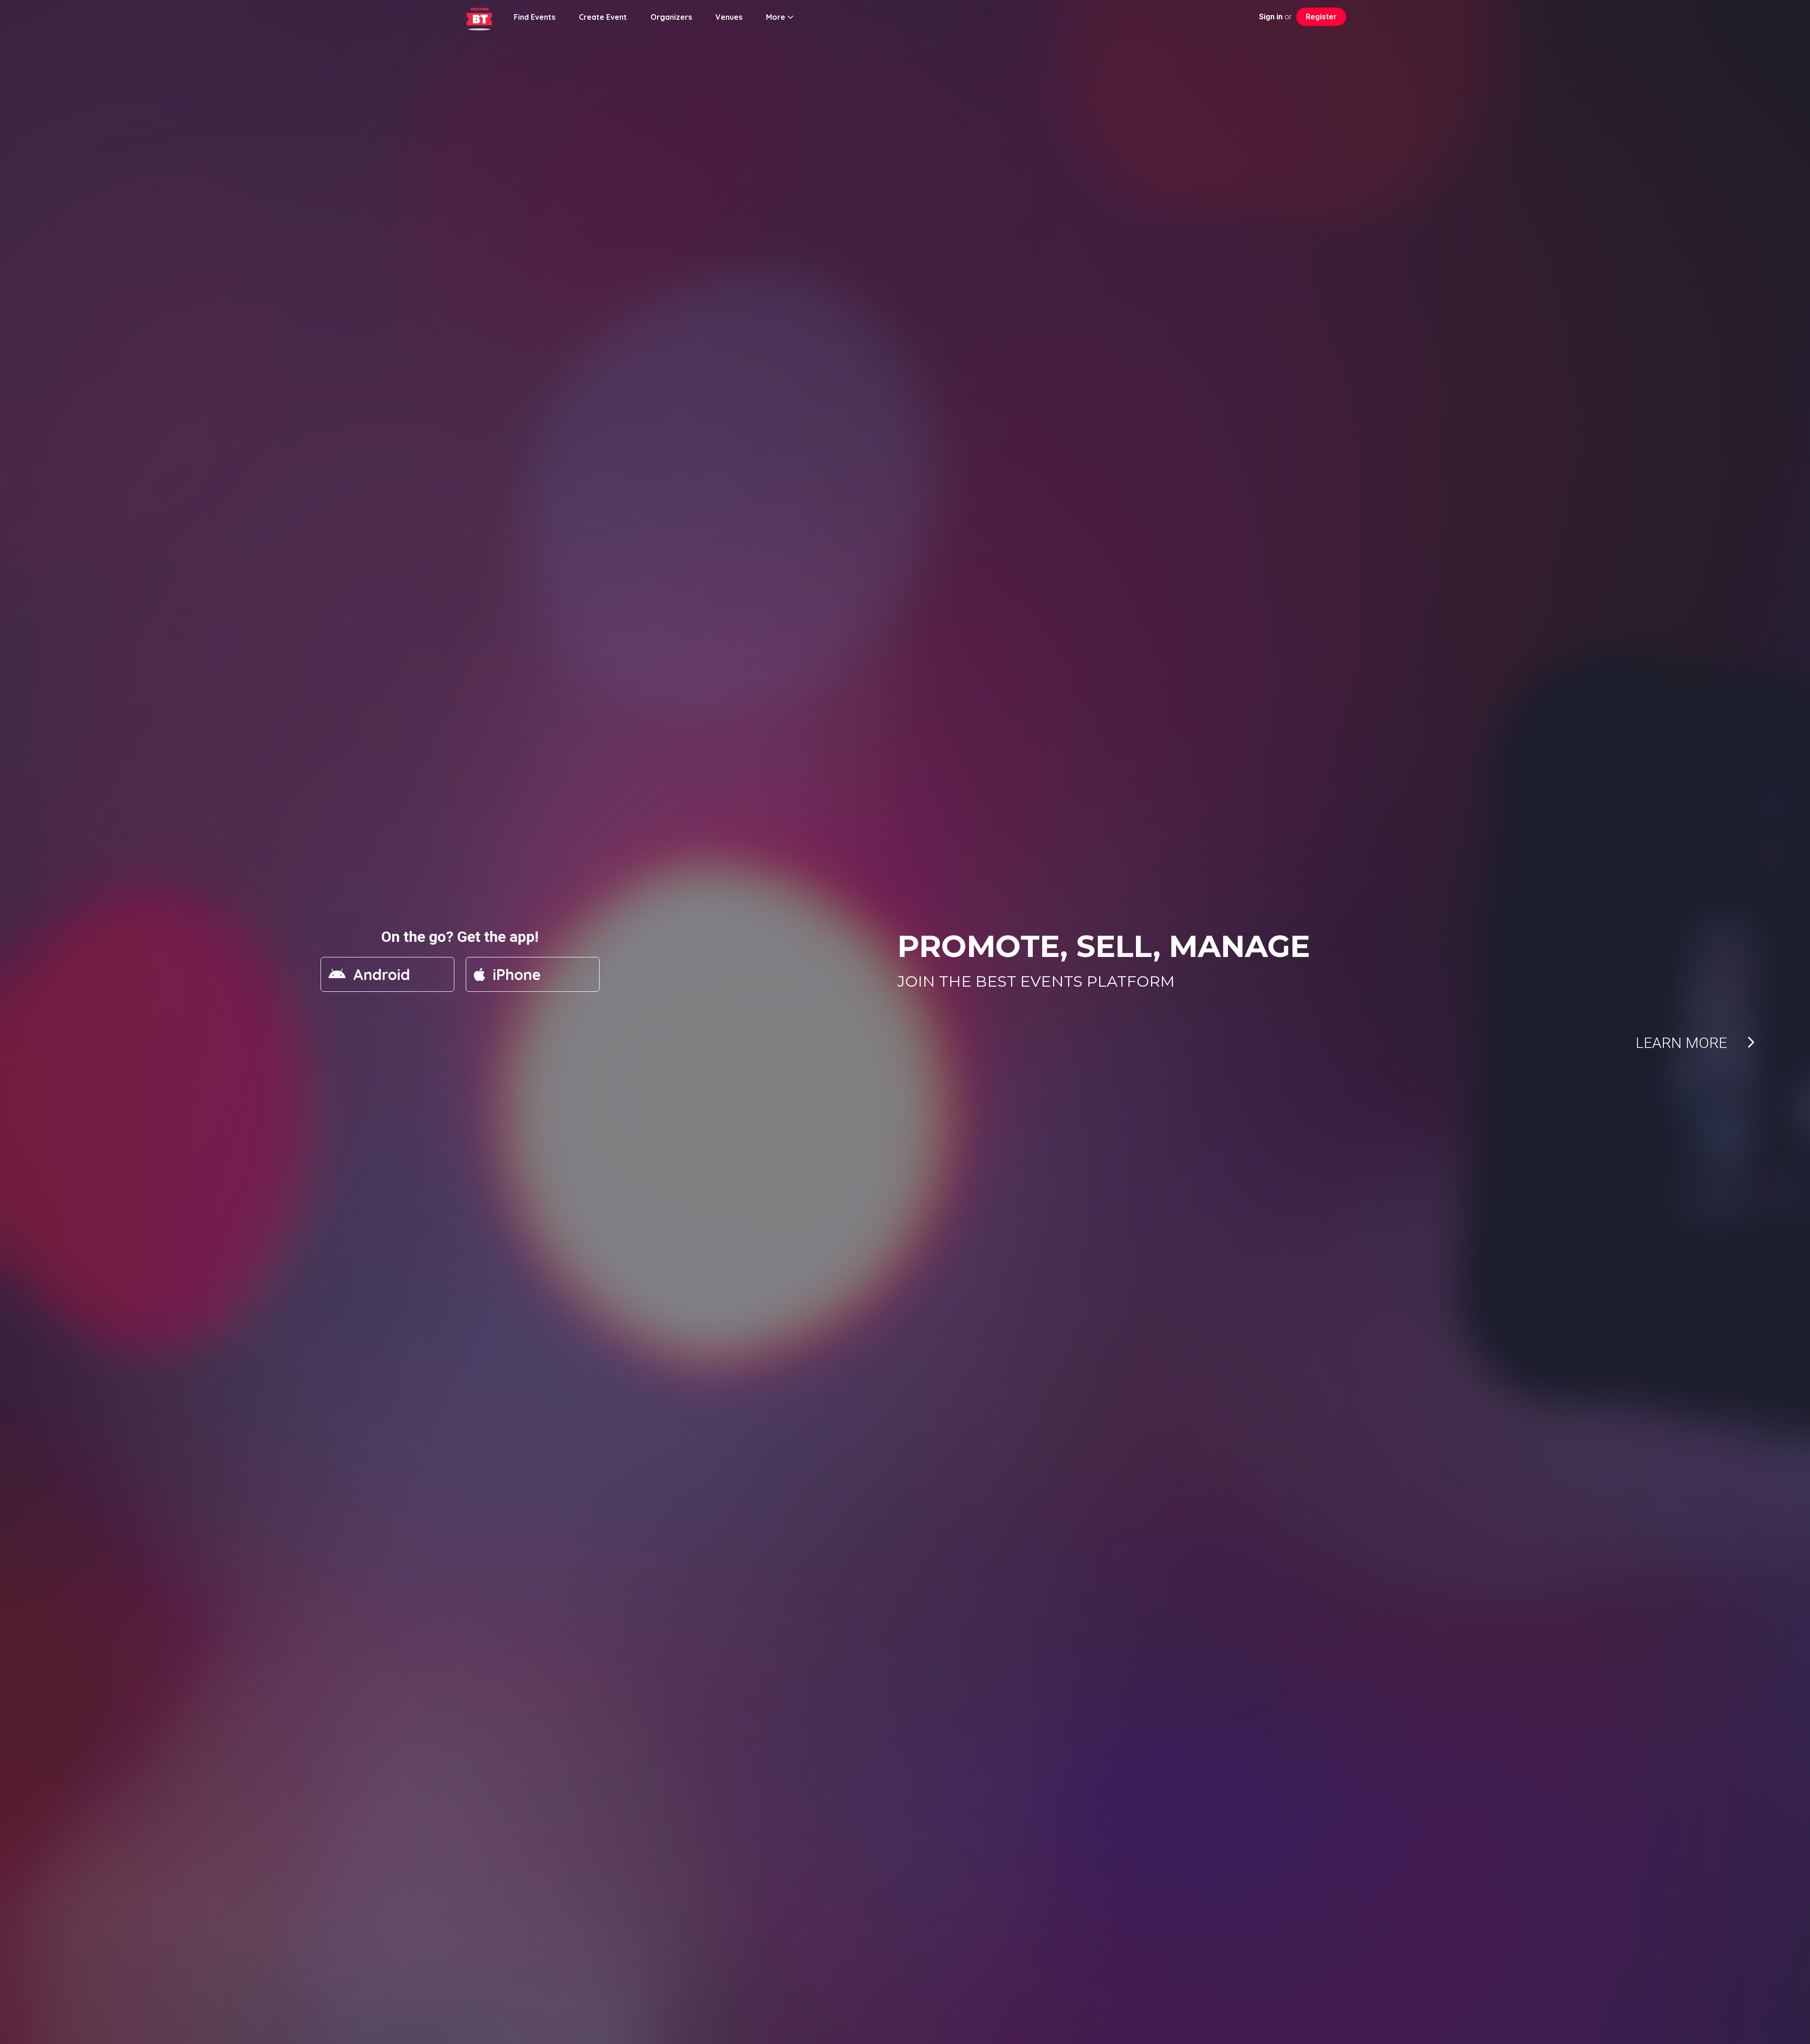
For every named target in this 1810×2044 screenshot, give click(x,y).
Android (382, 974)
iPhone (517, 974)
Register (1321, 17)
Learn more (1691, 1043)
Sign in (1271, 17)
